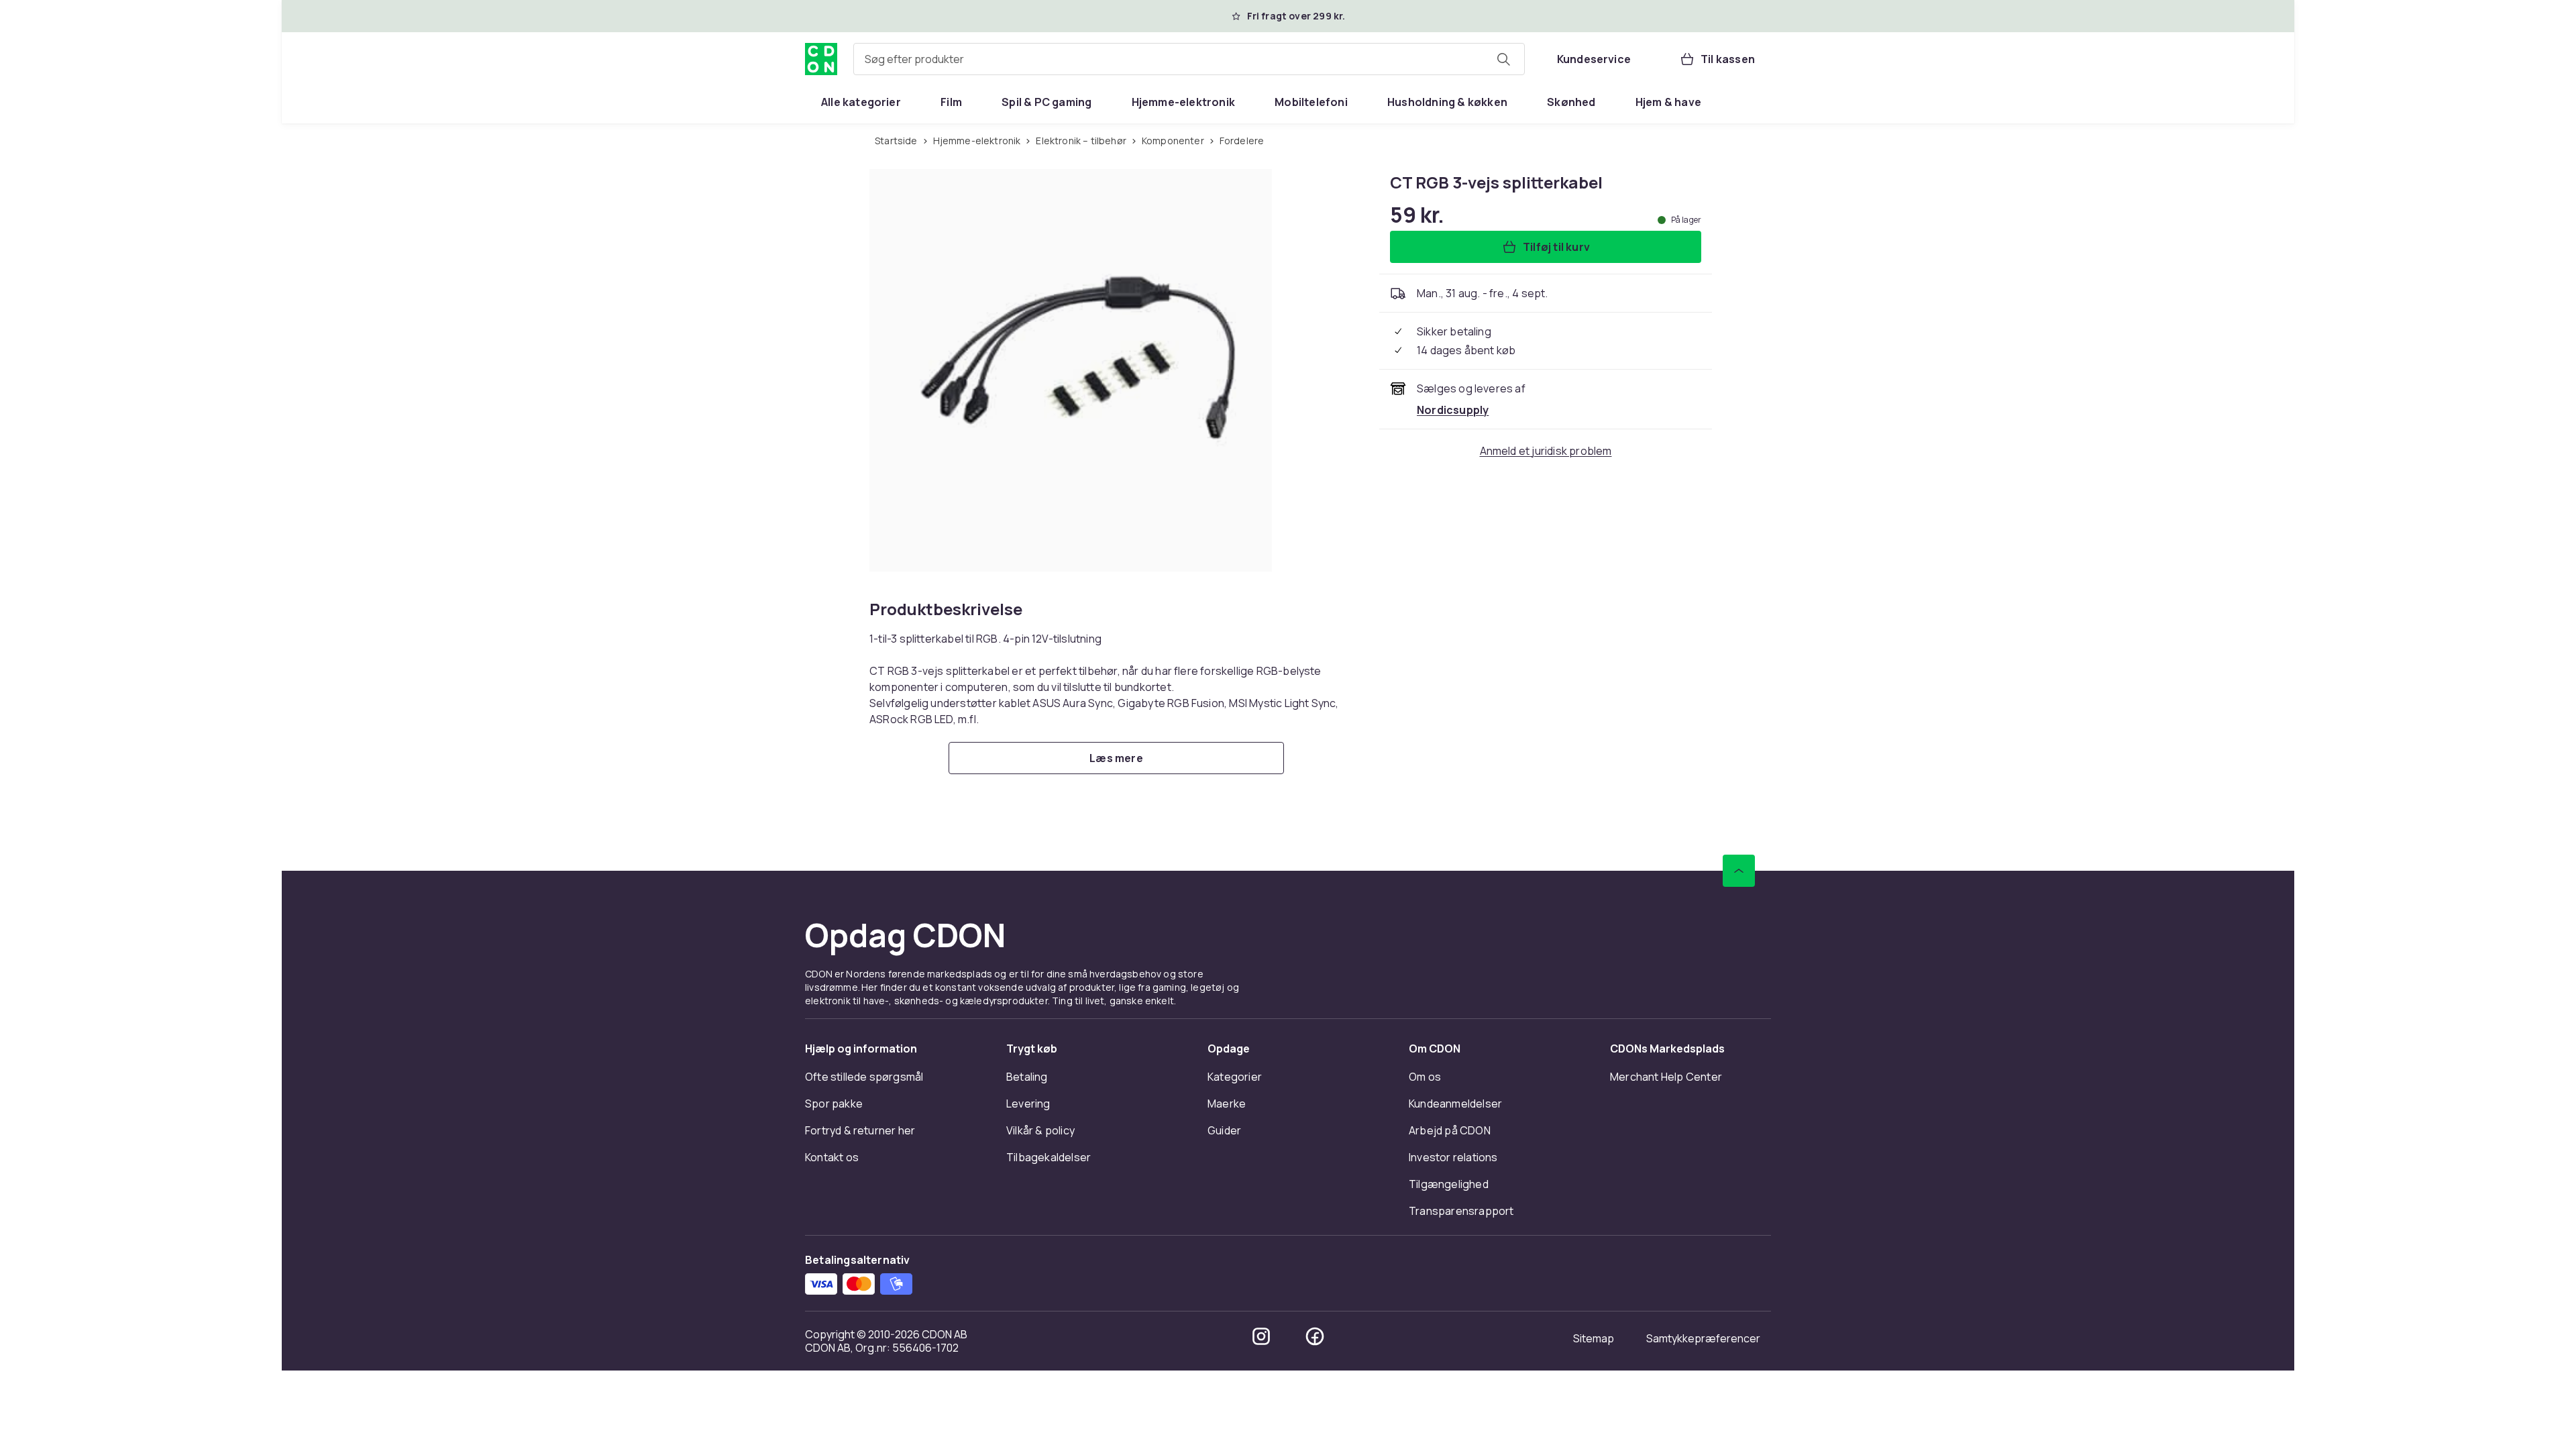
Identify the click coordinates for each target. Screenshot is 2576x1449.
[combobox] (1189, 59)
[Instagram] (1261, 1336)
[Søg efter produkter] (1503, 59)
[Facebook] (1315, 1336)
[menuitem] (861, 102)
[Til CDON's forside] (821, 59)
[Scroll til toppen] (1739, 871)
